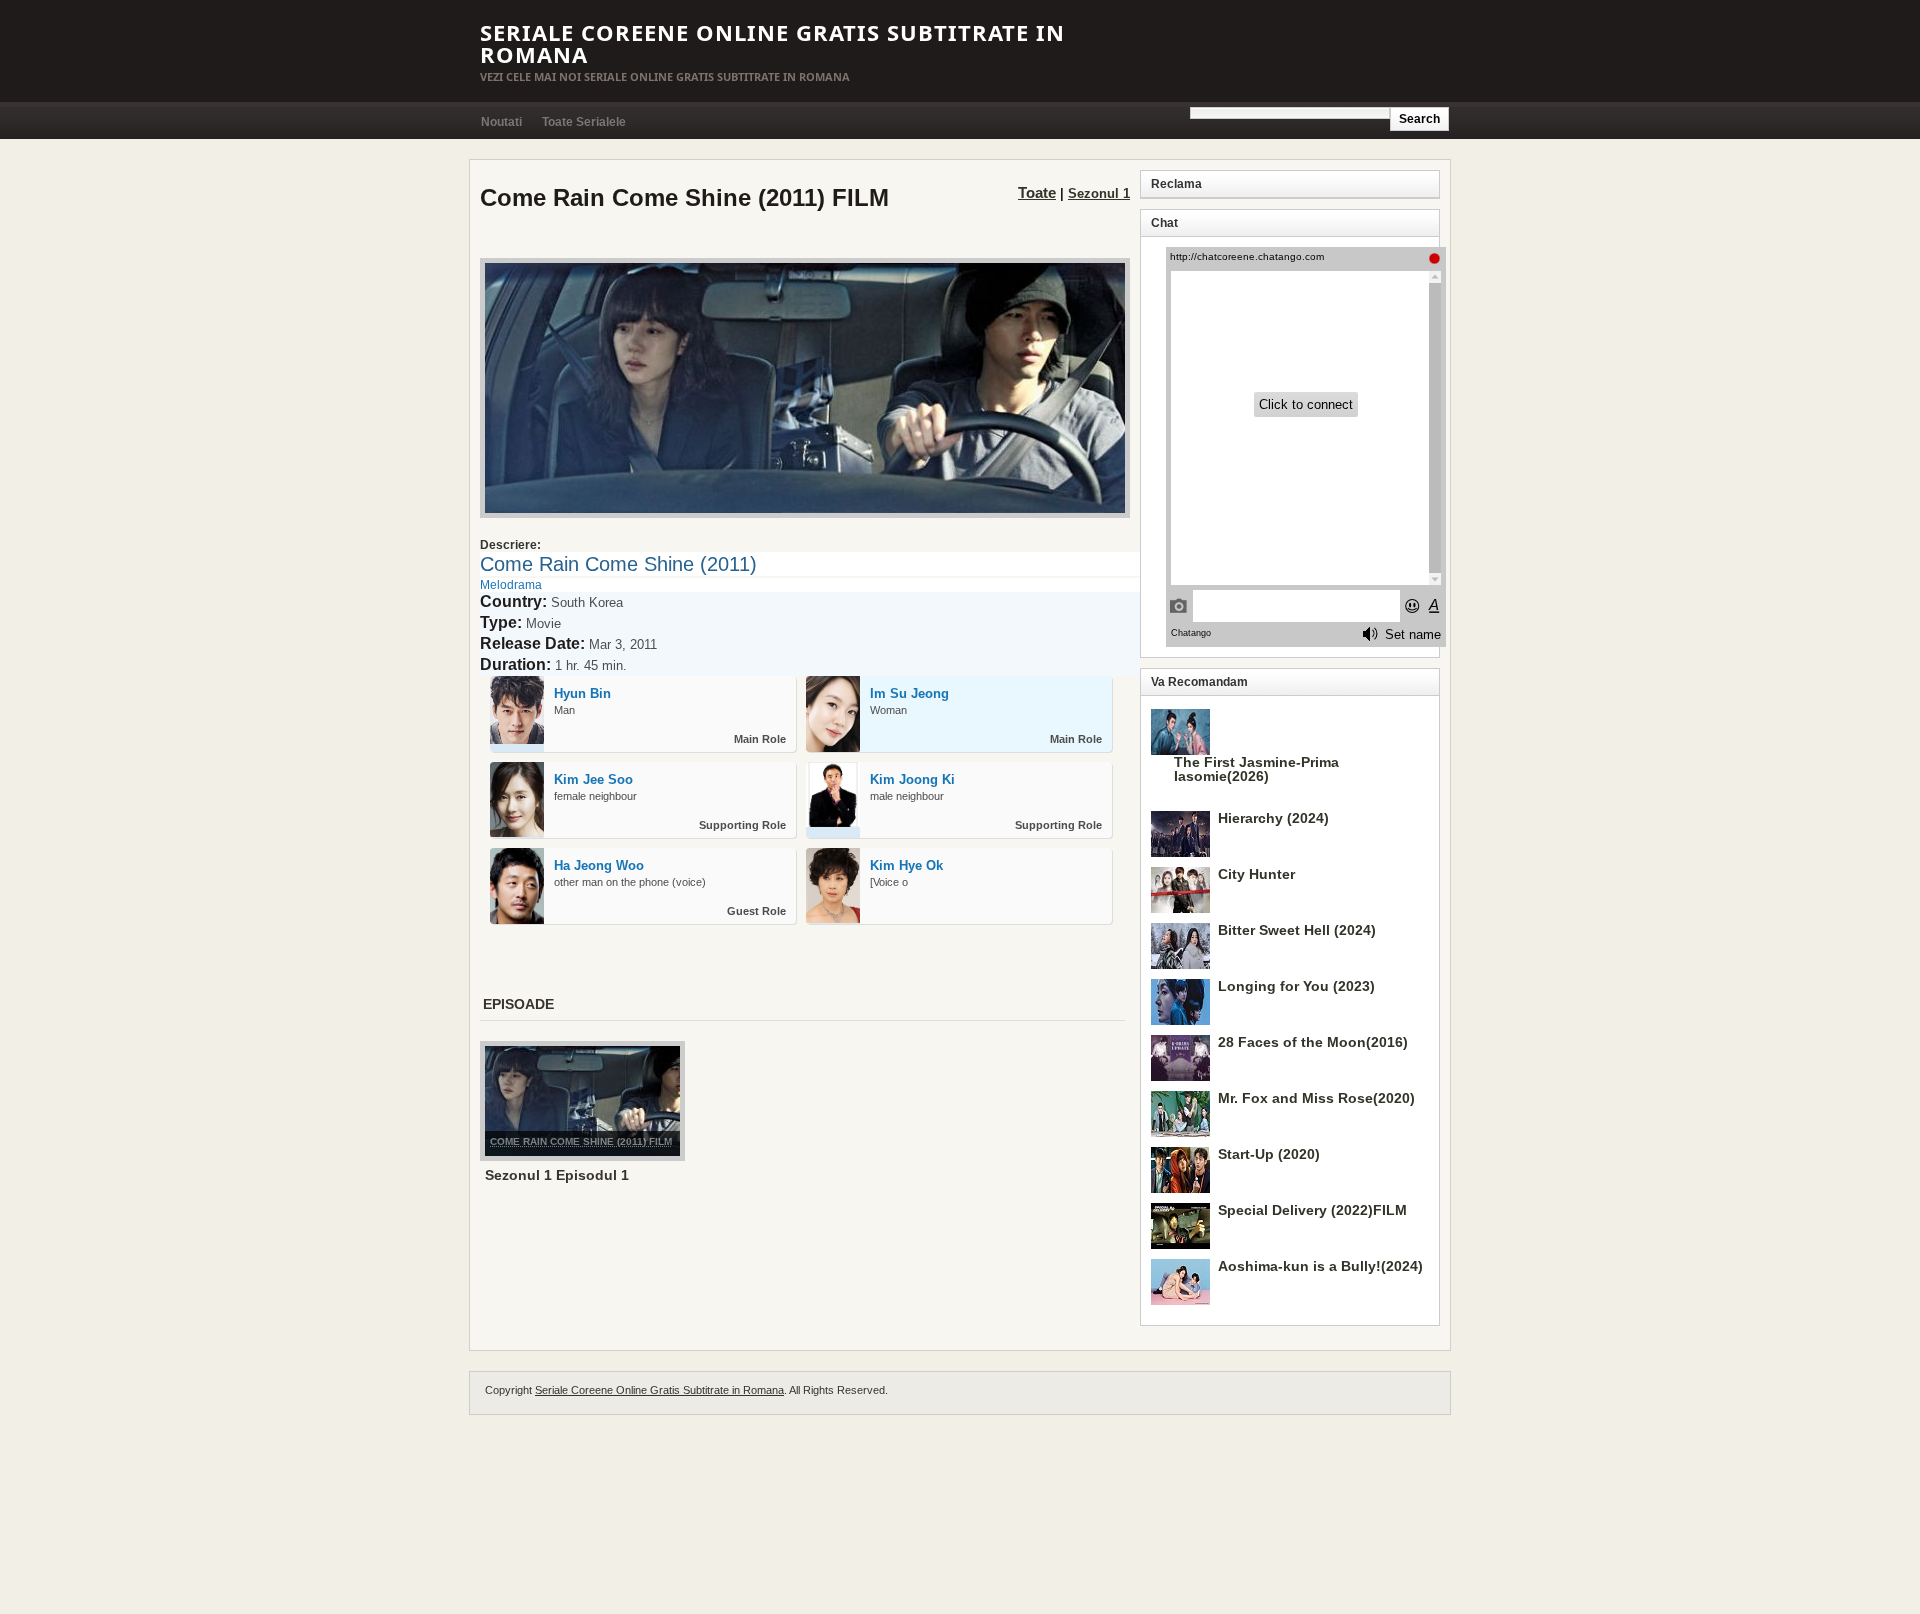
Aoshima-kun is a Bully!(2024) (1320, 1266)
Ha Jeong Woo (599, 865)
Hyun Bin (582, 693)
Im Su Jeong (909, 693)
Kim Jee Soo (593, 779)
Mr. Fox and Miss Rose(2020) (1316, 1098)
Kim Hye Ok (906, 865)
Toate (1037, 192)
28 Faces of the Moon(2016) (1313, 1042)
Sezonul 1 (1099, 193)
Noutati (501, 122)
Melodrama (511, 585)
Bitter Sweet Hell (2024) (1297, 930)
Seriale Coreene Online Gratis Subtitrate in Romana (772, 43)
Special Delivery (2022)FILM (1312, 1210)
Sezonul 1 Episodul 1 (557, 1175)
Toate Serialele (584, 122)
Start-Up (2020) (1269, 1154)
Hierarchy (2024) (1273, 818)
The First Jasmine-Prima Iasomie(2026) (1256, 769)
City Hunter (1256, 874)
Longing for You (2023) (1296, 986)
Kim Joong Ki (912, 779)
